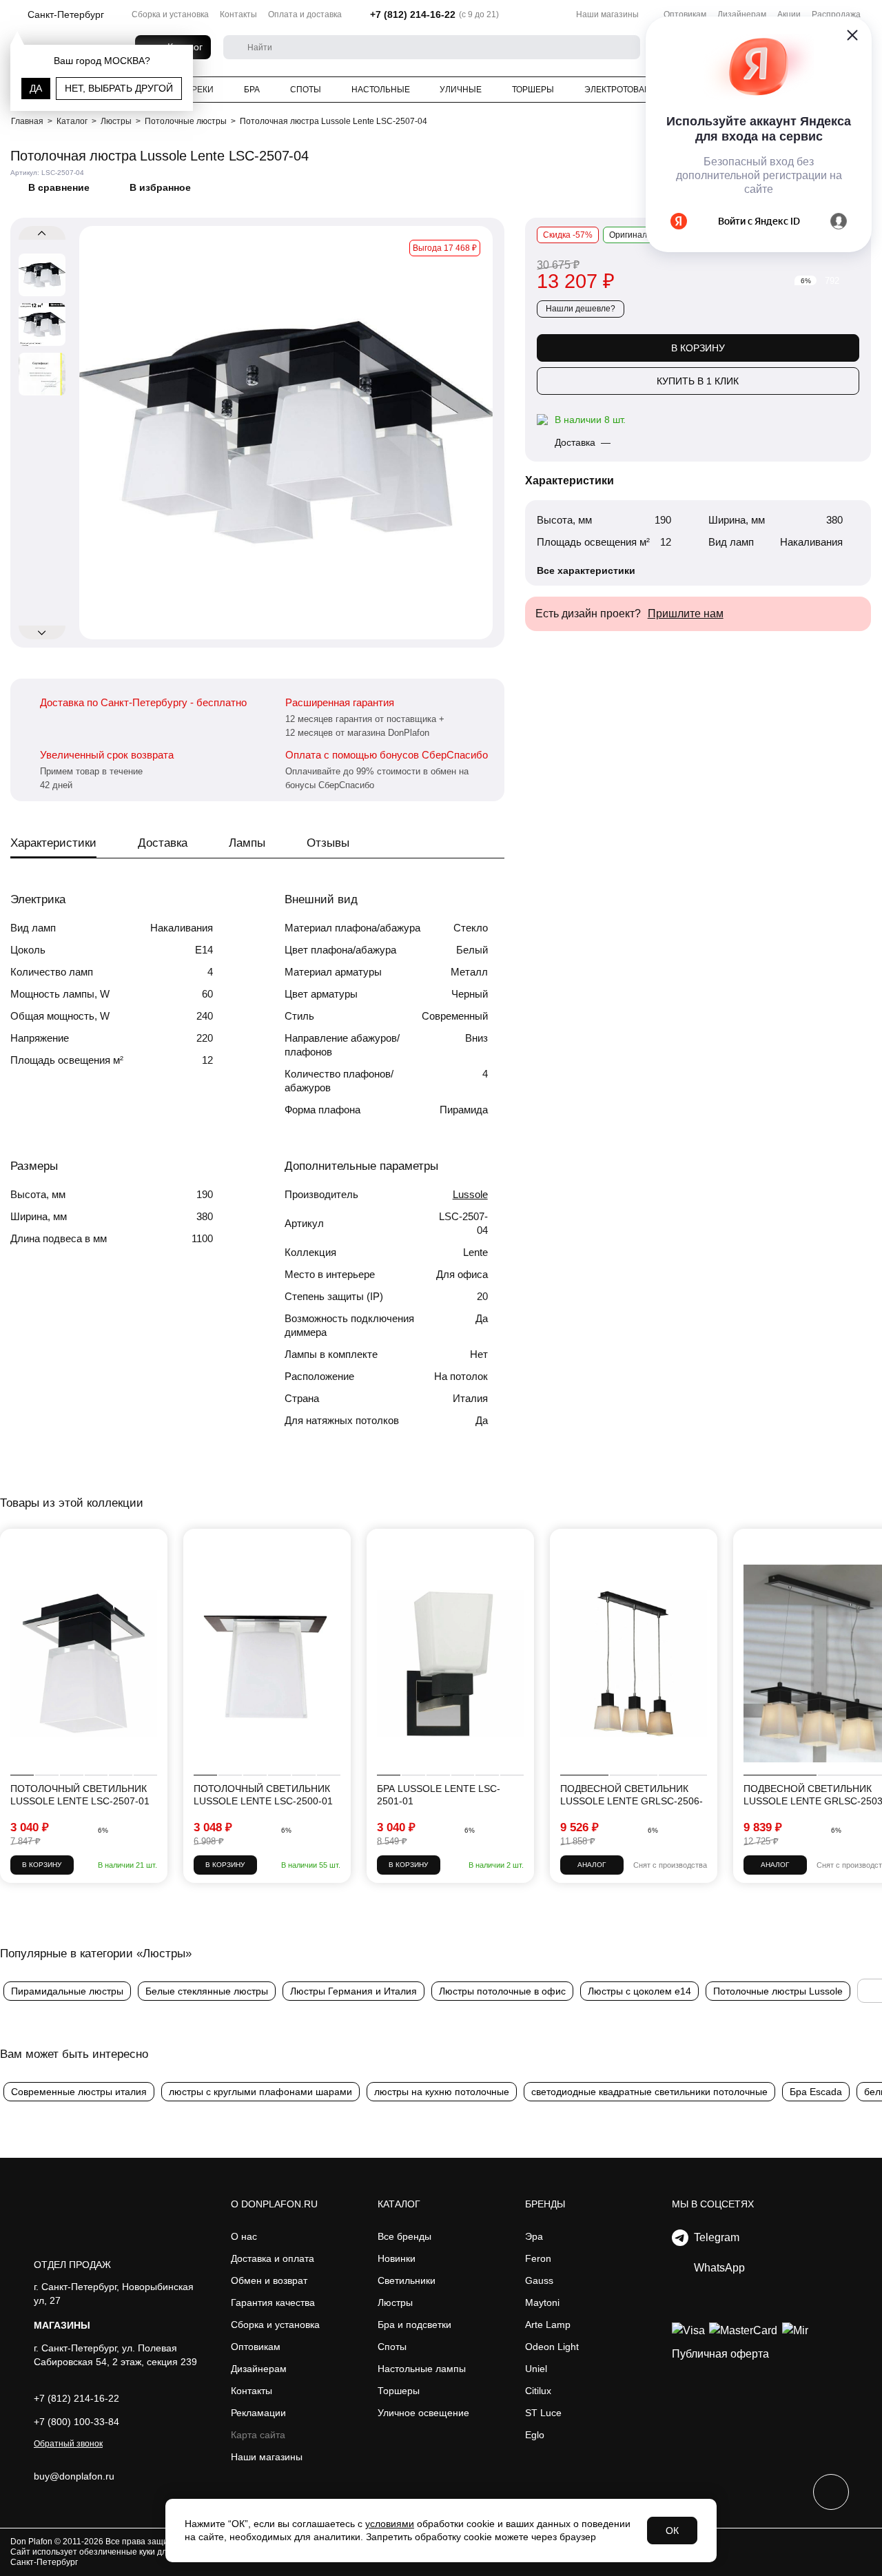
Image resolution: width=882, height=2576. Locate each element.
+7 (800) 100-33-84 (76, 2422)
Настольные (381, 90)
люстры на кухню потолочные (442, 2092)
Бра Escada (816, 2092)
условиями (390, 2524)
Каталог (399, 2204)
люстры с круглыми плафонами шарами (260, 2092)
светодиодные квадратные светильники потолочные (649, 2092)
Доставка (163, 843)
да (36, 88)
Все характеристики (586, 570)
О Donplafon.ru (274, 2204)
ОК (672, 2531)
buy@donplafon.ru (74, 2476)
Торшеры (533, 90)
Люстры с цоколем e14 (639, 1991)
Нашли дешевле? (581, 309)
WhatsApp (717, 2268)
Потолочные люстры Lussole (778, 1991)
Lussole (470, 1194)
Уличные (461, 90)
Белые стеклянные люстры (207, 1991)
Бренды (545, 2204)
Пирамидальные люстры (67, 1991)
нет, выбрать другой (119, 88)
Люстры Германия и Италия (353, 1991)
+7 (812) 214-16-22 (413, 14)
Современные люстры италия (79, 2092)
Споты (306, 90)
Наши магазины (607, 14)
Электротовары (621, 90)
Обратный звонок (68, 2444)
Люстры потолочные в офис (502, 1991)
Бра (252, 90)
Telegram (714, 2237)
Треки (200, 90)
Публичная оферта (720, 2354)
